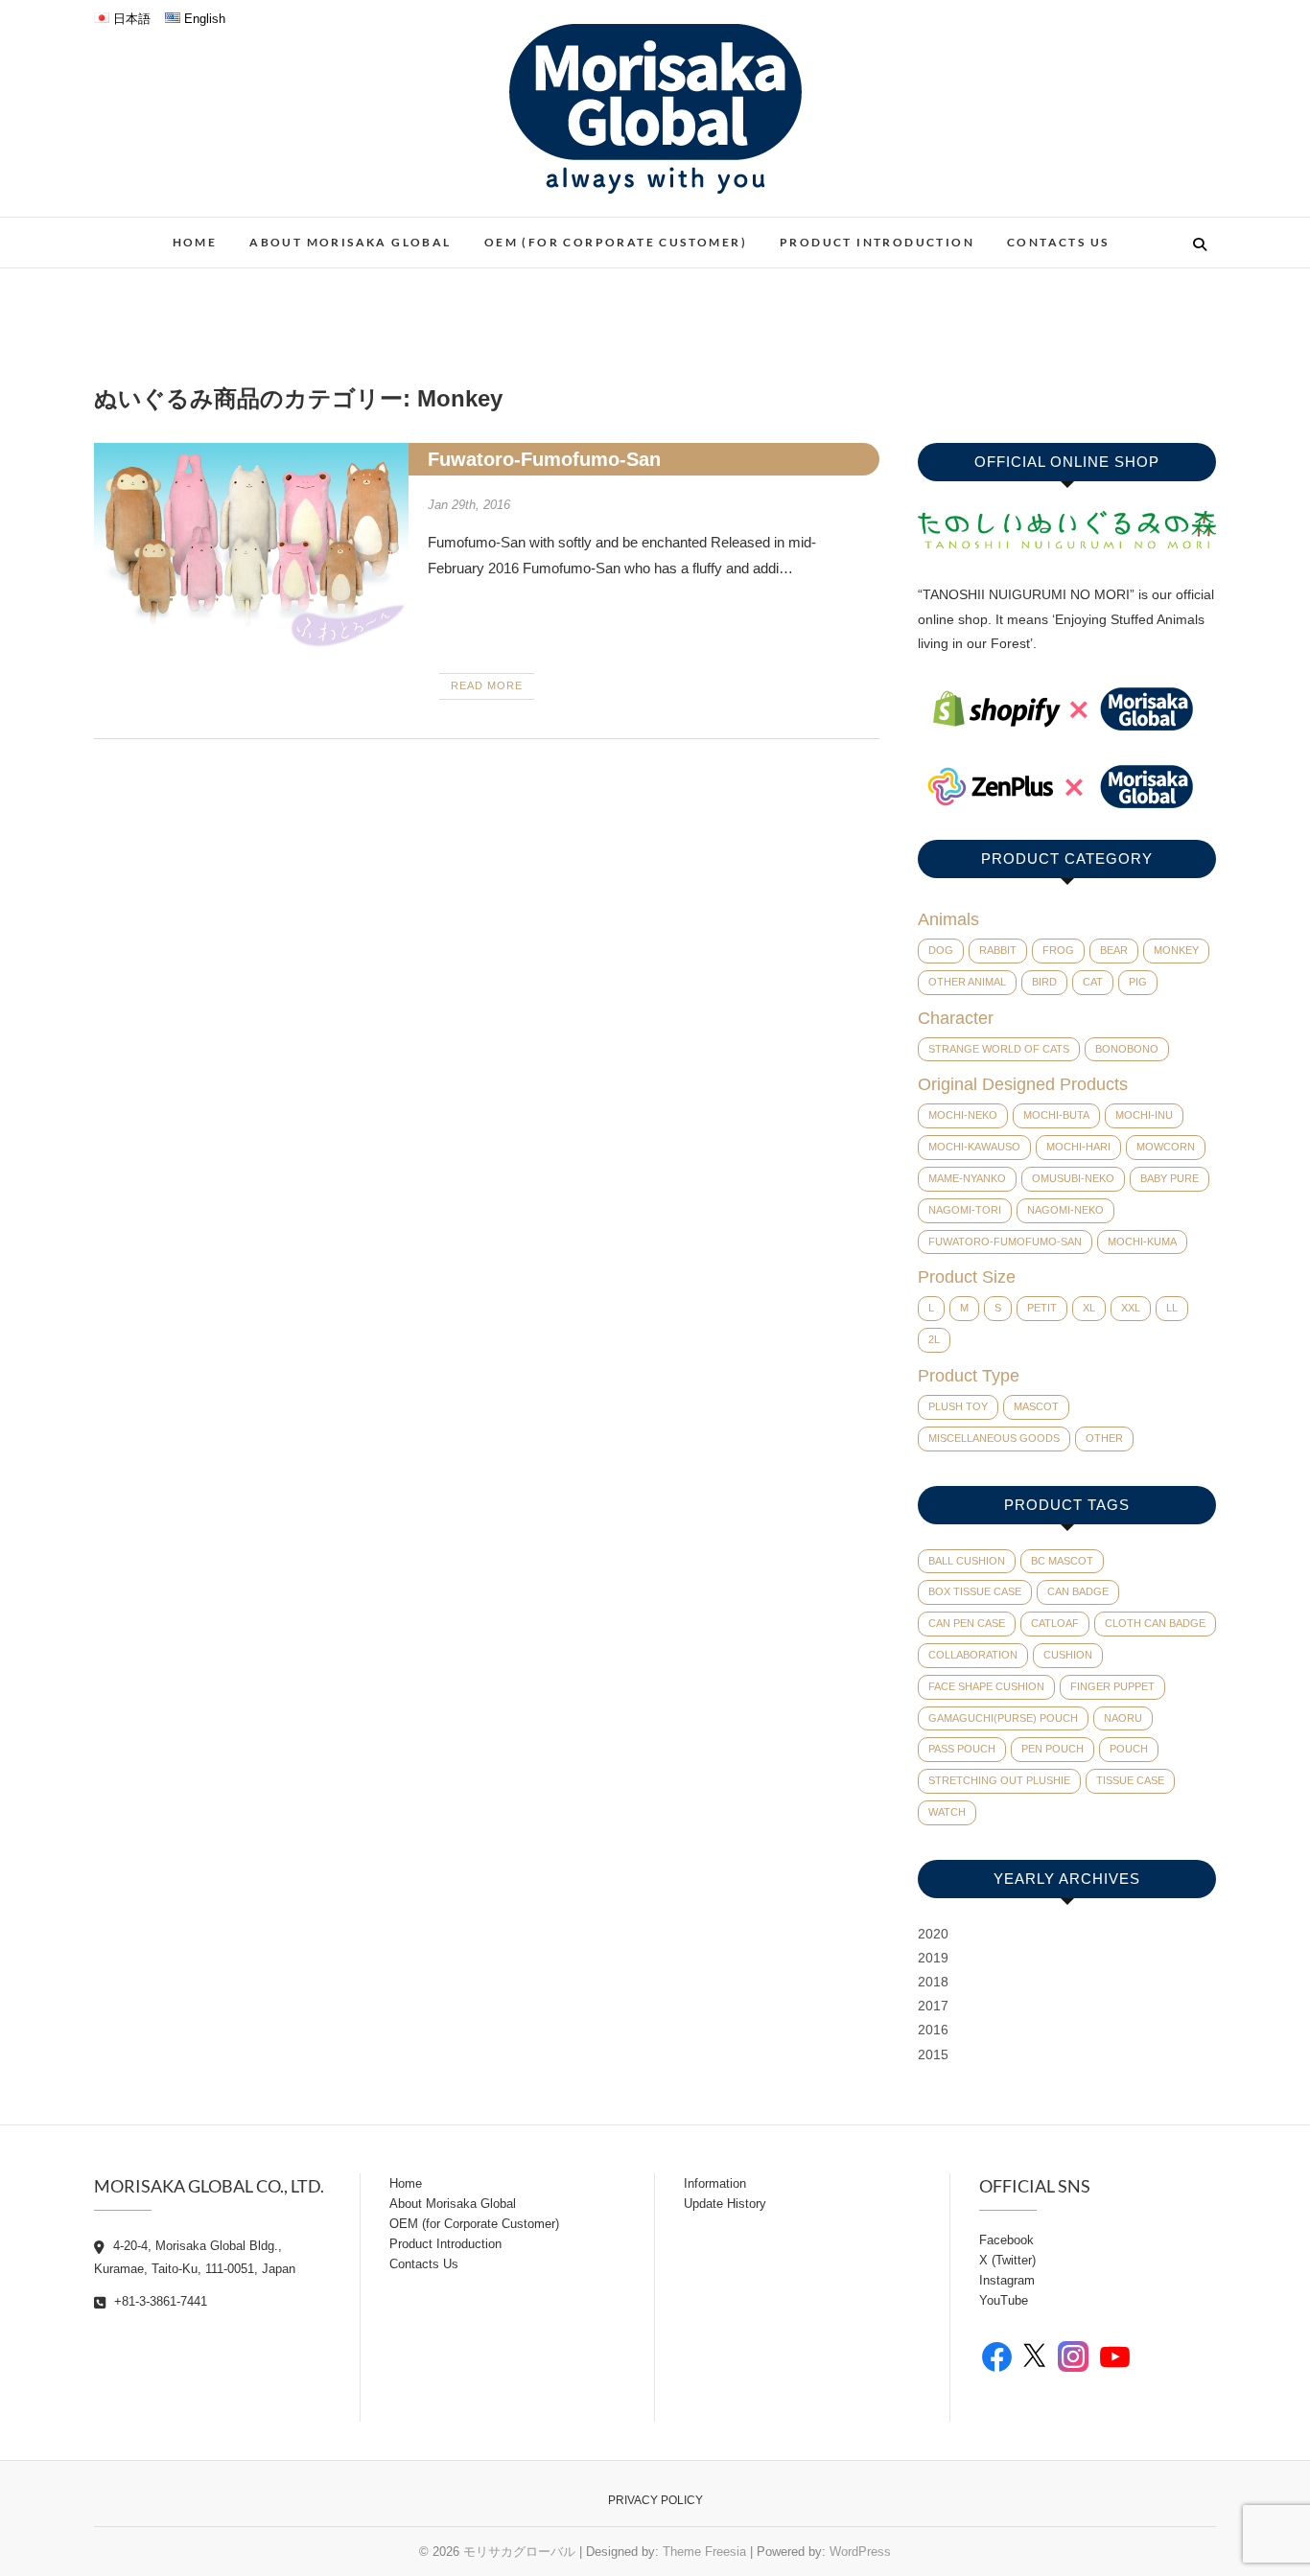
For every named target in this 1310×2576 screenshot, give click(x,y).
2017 (933, 2006)
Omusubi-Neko (1073, 1178)
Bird (1044, 982)
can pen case (967, 1623)
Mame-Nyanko (967, 1178)
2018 (933, 1982)
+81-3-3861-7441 (159, 2301)
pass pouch (962, 1749)
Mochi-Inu (1144, 1115)
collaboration (973, 1655)
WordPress (860, 2552)
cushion (1068, 1655)
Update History (725, 2204)
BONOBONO (1127, 1049)
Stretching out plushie (999, 1780)
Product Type (969, 1376)
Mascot (1036, 1406)
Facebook (1006, 2240)
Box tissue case (975, 1591)
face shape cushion (986, 1686)
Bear (1114, 950)
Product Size (967, 1277)
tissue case (1130, 1780)
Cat (1093, 982)
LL (1172, 1308)
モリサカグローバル (519, 2552)
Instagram (1007, 2280)
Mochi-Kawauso (974, 1147)
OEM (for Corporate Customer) (616, 242)
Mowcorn (1166, 1147)
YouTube (1004, 2300)
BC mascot (1062, 1561)
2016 (933, 2030)
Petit (1042, 1308)
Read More (487, 685)
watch (947, 1812)
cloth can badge (1155, 1623)
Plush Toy (958, 1406)
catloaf (1055, 1623)
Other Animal (967, 982)
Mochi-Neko (963, 1115)
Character (956, 1018)
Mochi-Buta (1056, 1115)
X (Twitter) (1007, 2260)
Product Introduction (877, 242)
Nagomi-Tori (965, 1210)
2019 (933, 1958)
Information (715, 2183)
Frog (1058, 950)
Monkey (1176, 950)
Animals (948, 919)
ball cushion (967, 1561)
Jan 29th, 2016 (469, 505)
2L (934, 1339)
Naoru (1123, 1718)
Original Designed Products (1023, 1084)
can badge (1078, 1591)
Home (195, 242)
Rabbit (998, 950)
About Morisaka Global (350, 242)
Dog (941, 950)
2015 (933, 2054)
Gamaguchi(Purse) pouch (1003, 1718)
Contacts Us (1058, 242)
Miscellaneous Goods (994, 1438)
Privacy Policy (655, 2500)
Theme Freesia (704, 2552)
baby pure (1170, 1178)
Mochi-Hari (1078, 1147)
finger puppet (1112, 1686)
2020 (933, 1934)
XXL (1131, 1308)
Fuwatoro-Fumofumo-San (544, 459)
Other (1104, 1438)
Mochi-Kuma (1142, 1242)
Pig (1138, 982)
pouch (1129, 1749)
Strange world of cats (999, 1049)
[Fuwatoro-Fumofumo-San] (251, 547)
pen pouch (1053, 1749)
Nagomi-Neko (1065, 1210)
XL (1089, 1308)
